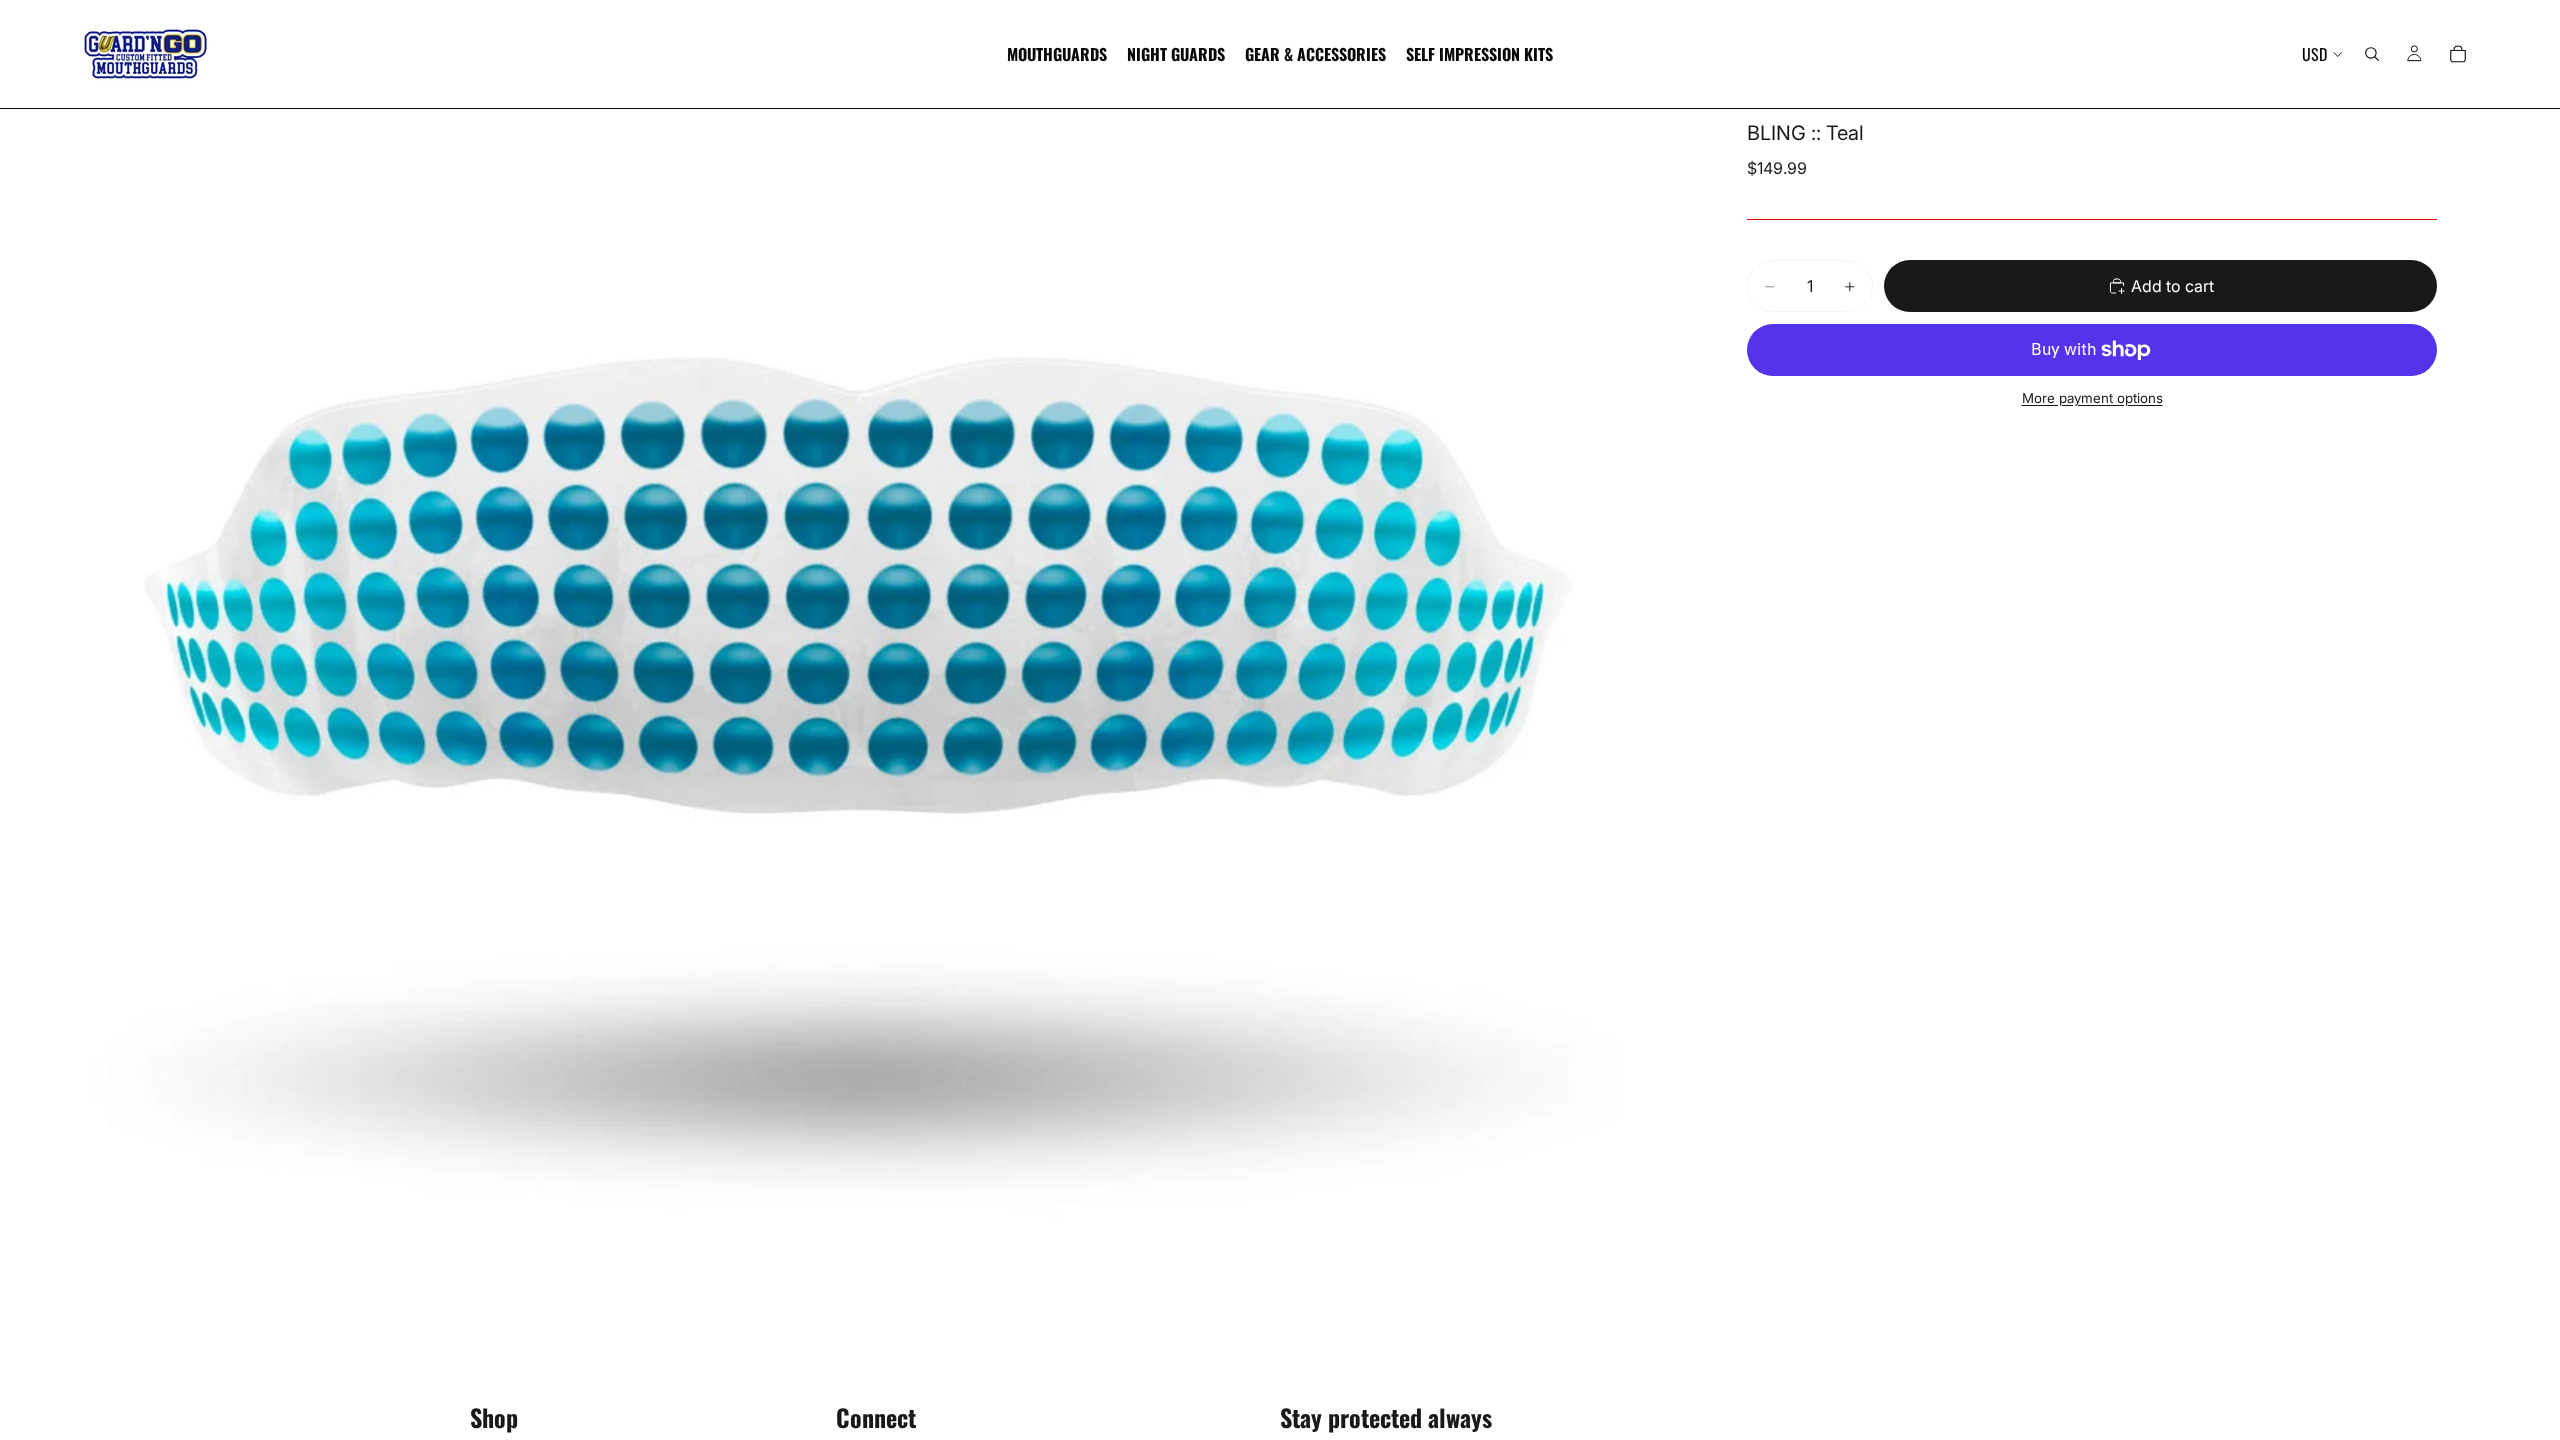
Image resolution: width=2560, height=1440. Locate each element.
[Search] (2372, 54)
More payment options (2092, 398)
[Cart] (2458, 54)
